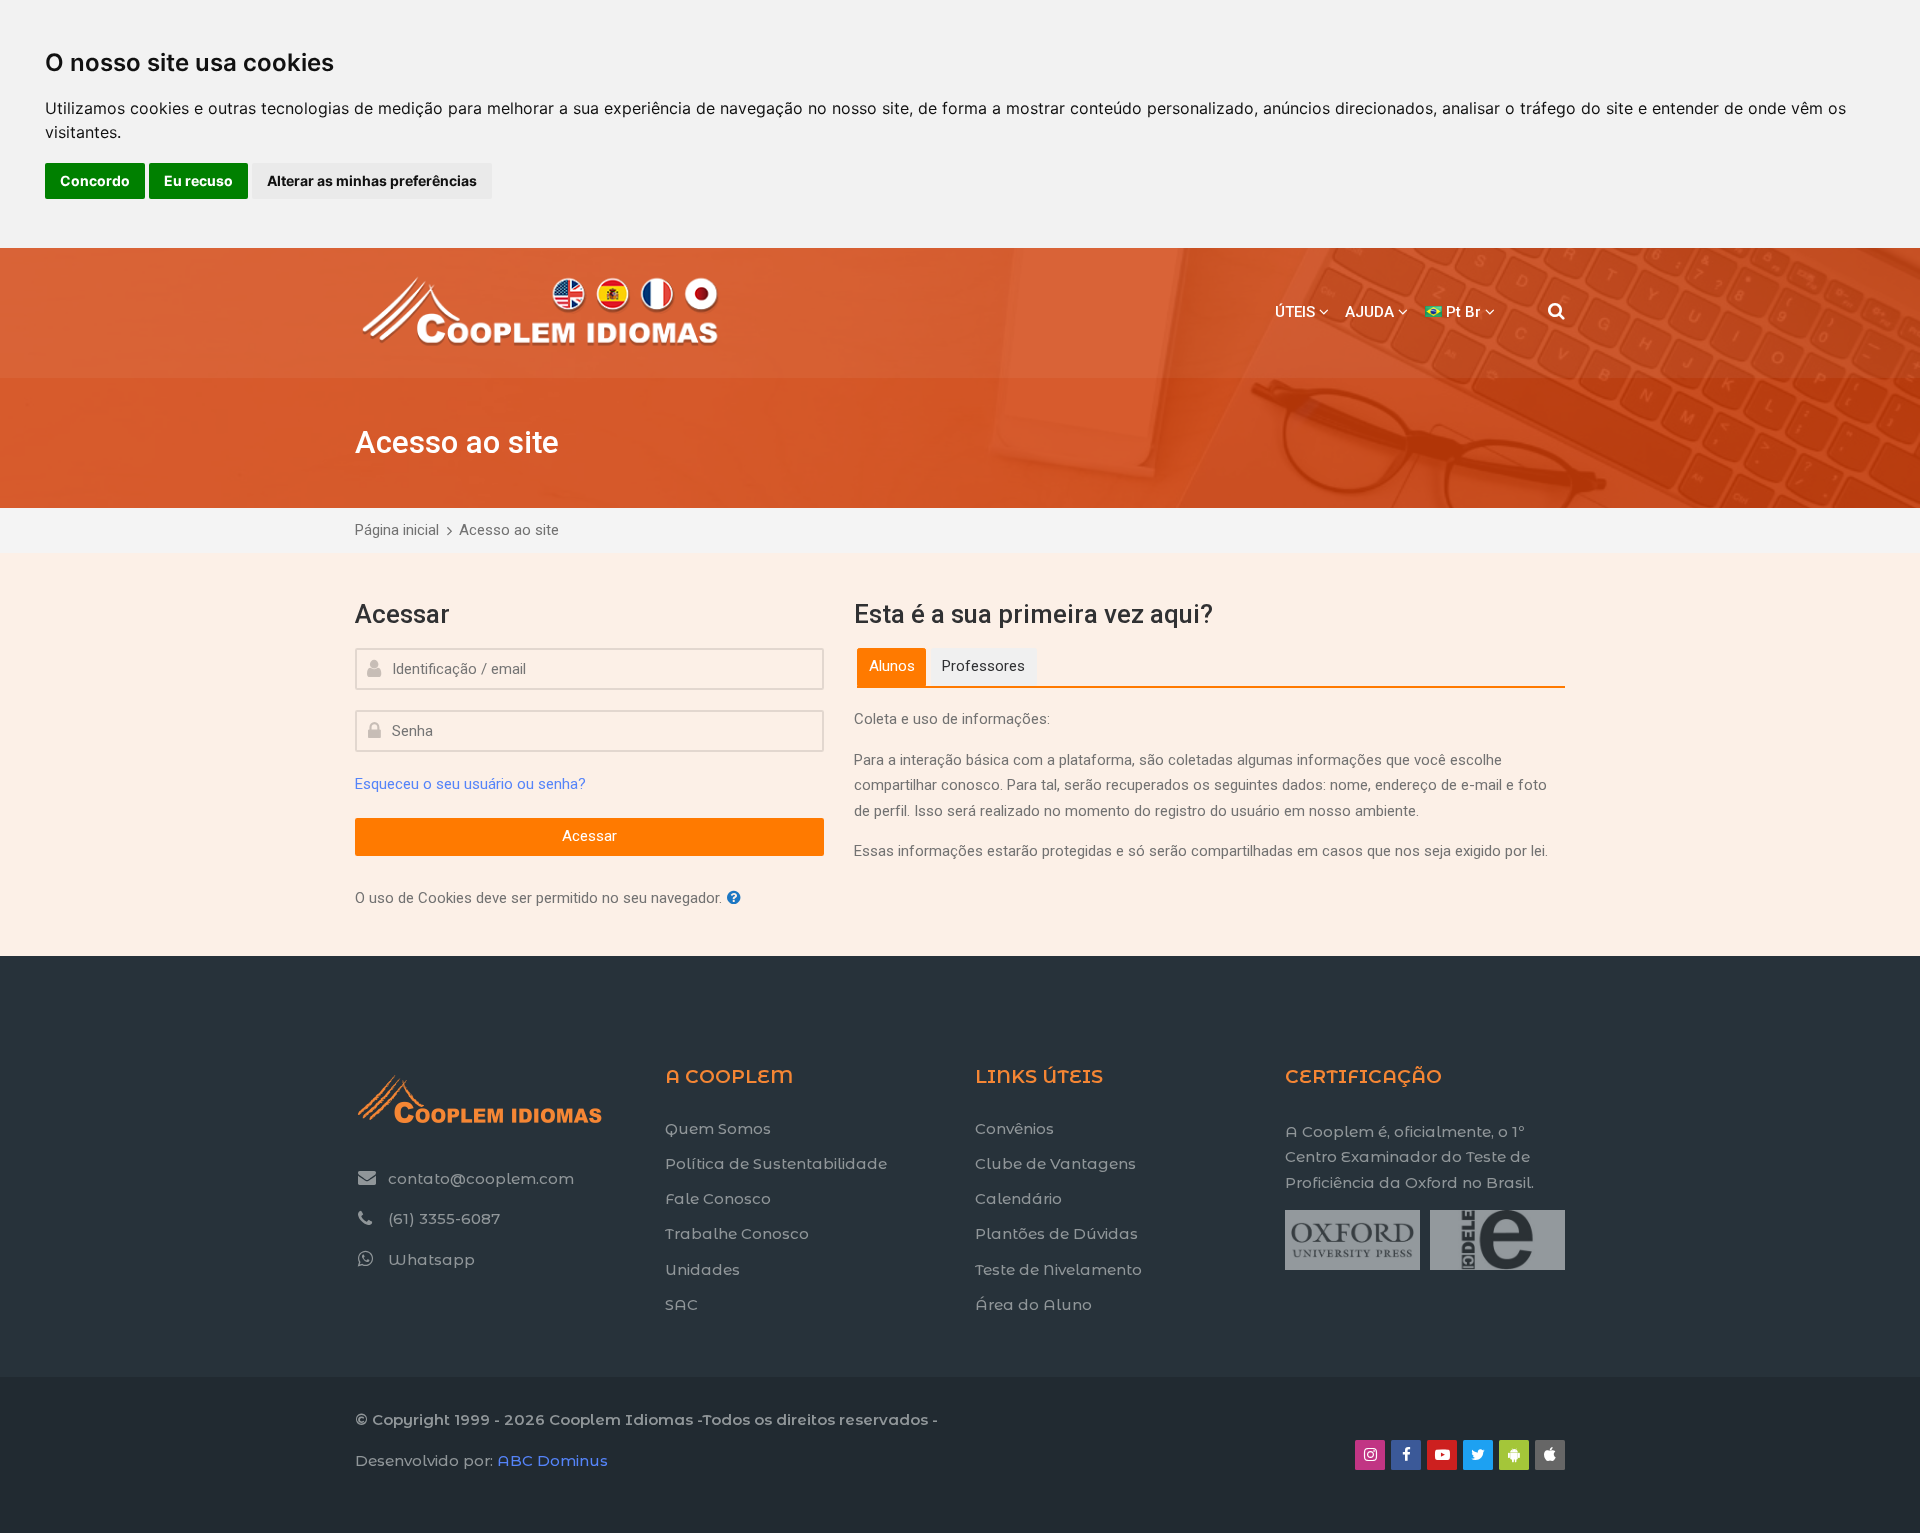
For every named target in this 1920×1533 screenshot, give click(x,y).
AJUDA (1369, 312)
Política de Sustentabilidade (776, 1163)
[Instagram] (1370, 1455)
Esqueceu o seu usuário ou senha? (470, 784)
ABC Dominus (552, 1460)
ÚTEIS (1295, 312)
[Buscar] (1556, 313)
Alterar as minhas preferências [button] (372, 180)
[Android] (1514, 1455)
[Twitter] (1478, 1455)
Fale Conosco (718, 1198)
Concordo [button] (95, 180)
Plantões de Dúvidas (1056, 1233)
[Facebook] (1406, 1455)
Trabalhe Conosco (737, 1233)
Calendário (1018, 1198)
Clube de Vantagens (1055, 1163)
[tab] (891, 667)
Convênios (1014, 1128)
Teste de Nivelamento (1058, 1269)
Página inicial (397, 530)
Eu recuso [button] (198, 180)
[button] (738, 898)
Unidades (702, 1269)
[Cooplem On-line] (541, 313)
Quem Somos (718, 1128)
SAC (681, 1304)
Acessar (589, 836)
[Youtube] (1442, 1455)
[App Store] (1550, 1455)
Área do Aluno (1033, 1304)
